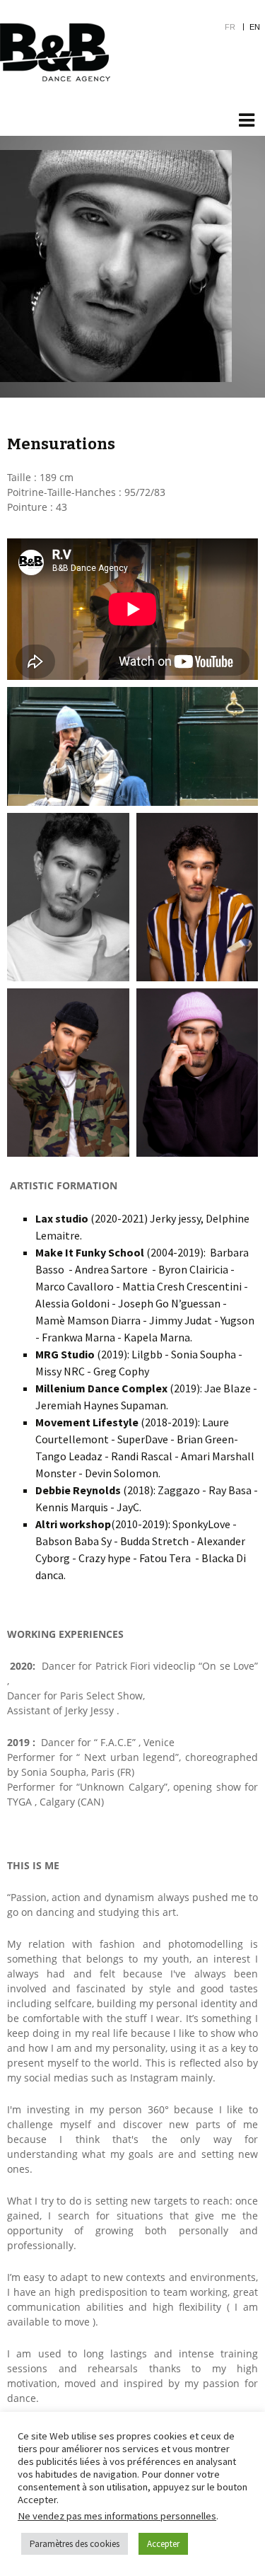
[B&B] (55, 52)
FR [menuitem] (230, 27)
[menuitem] (237, 27)
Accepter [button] (163, 2544)
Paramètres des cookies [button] (75, 2544)
